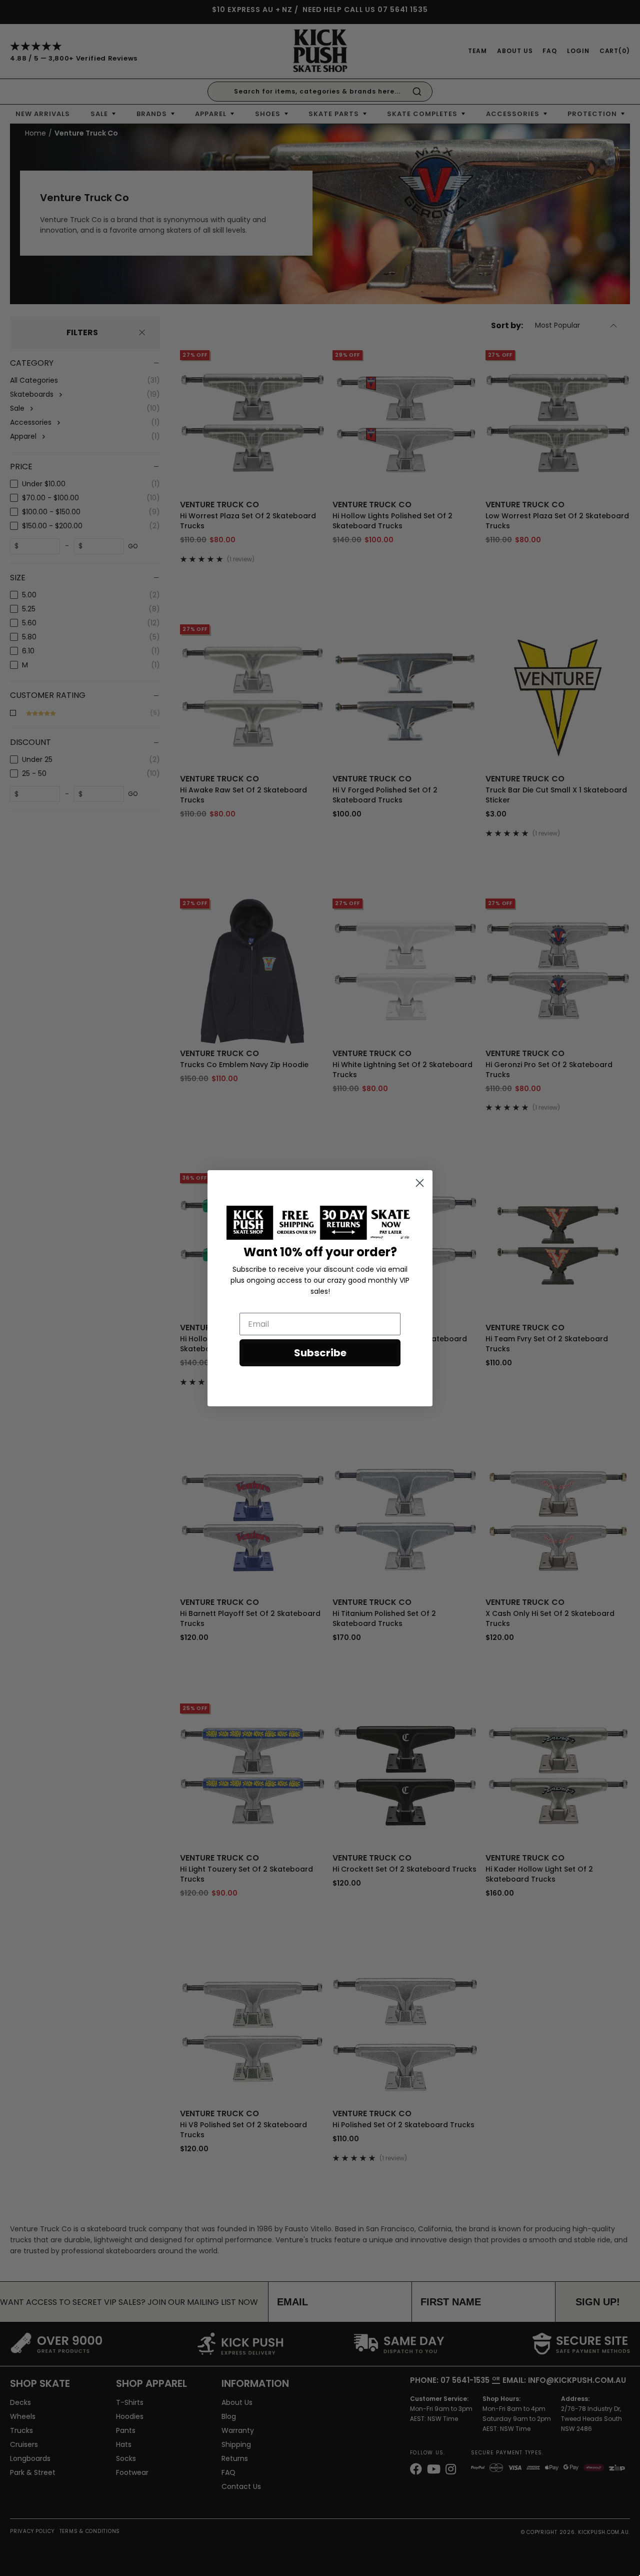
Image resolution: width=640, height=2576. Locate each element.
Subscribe (320, 1353)
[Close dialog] (420, 1183)
